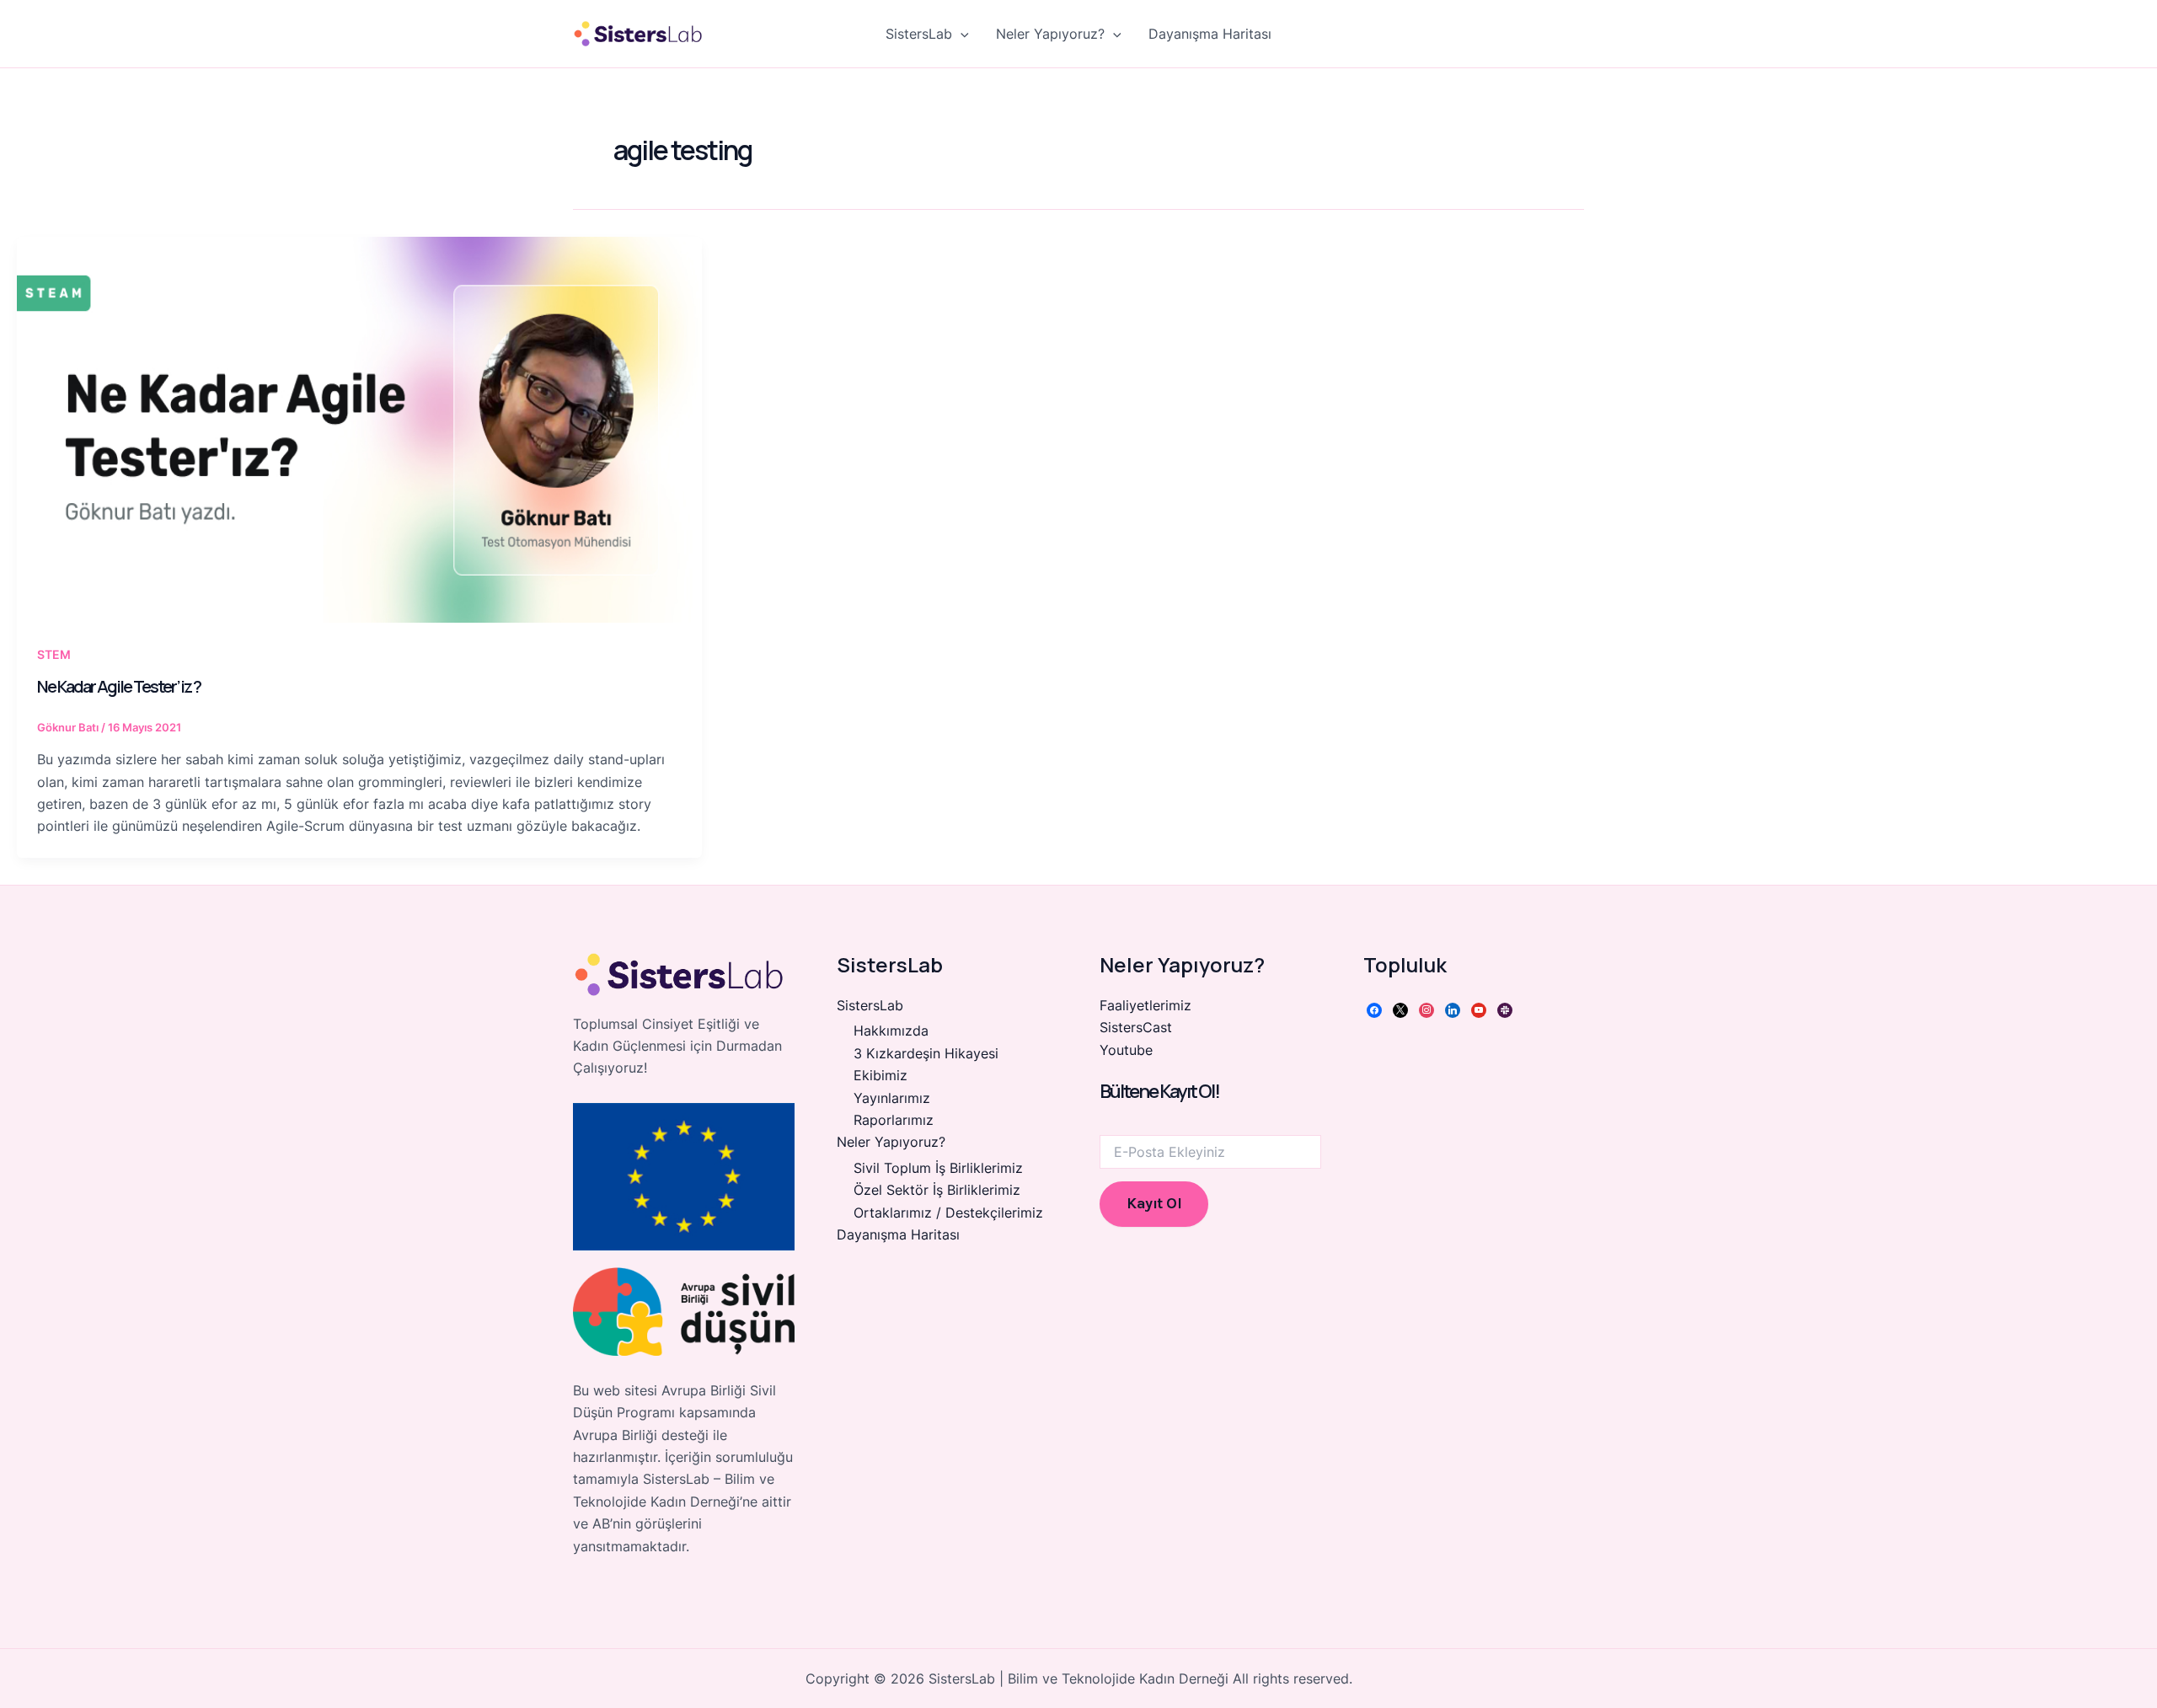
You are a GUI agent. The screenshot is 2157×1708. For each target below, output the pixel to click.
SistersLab (919, 34)
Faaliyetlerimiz (1145, 1005)
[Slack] (1505, 1009)
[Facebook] (1374, 1009)
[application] (961, 34)
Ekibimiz (880, 1075)
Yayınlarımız (892, 1098)
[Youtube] (1479, 1009)
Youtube (1126, 1050)
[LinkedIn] (1453, 1009)
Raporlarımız (894, 1120)
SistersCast (1136, 1027)
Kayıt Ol (1154, 1203)
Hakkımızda (891, 1031)
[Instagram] (1426, 1009)
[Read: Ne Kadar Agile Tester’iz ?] (359, 429)
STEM (54, 654)
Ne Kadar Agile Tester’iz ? (119, 686)
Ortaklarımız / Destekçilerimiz (948, 1213)
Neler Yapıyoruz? (1050, 34)
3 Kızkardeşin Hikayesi (926, 1053)
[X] (1400, 1009)
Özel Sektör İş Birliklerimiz (937, 1190)
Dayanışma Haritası (1210, 34)
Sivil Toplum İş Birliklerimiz (938, 1168)
